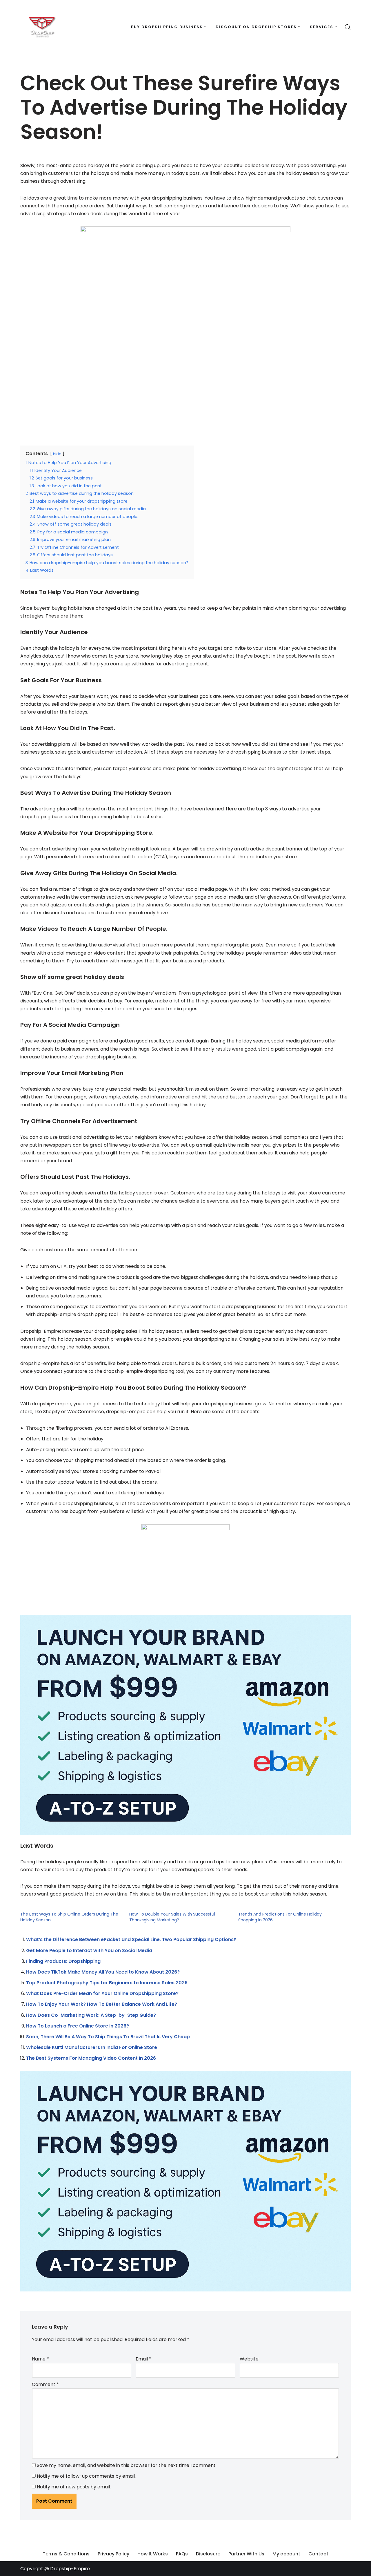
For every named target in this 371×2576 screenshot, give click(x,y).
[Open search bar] (348, 27)
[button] (205, 27)
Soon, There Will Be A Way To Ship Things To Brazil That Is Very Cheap (108, 2037)
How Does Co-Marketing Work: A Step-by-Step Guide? (91, 2015)
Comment (45, 2384)
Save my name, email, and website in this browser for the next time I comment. (127, 2465)
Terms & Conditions (66, 2554)
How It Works (153, 2554)
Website (249, 2359)
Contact (318, 2554)
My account (286, 2554)
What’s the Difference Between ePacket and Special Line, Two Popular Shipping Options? (131, 1939)
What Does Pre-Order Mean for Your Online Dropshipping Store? (102, 1993)
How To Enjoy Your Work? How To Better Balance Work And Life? (102, 2004)
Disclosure (208, 2554)
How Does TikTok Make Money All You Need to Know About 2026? (103, 1972)
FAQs (182, 2554)
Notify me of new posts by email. (74, 2487)
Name (40, 2359)
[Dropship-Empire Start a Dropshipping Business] (42, 27)
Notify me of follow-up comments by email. (86, 2476)
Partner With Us (246, 2554)
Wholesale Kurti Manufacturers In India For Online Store (92, 2047)
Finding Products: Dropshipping (63, 1961)
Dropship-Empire (70, 2569)
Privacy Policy (113, 2554)
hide (57, 454)
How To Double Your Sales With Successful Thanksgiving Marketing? (172, 1917)
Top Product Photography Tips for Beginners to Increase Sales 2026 (107, 1983)
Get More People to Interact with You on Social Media (89, 1950)
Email (143, 2359)
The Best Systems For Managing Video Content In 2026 (91, 2058)
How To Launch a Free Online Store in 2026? (78, 2026)
